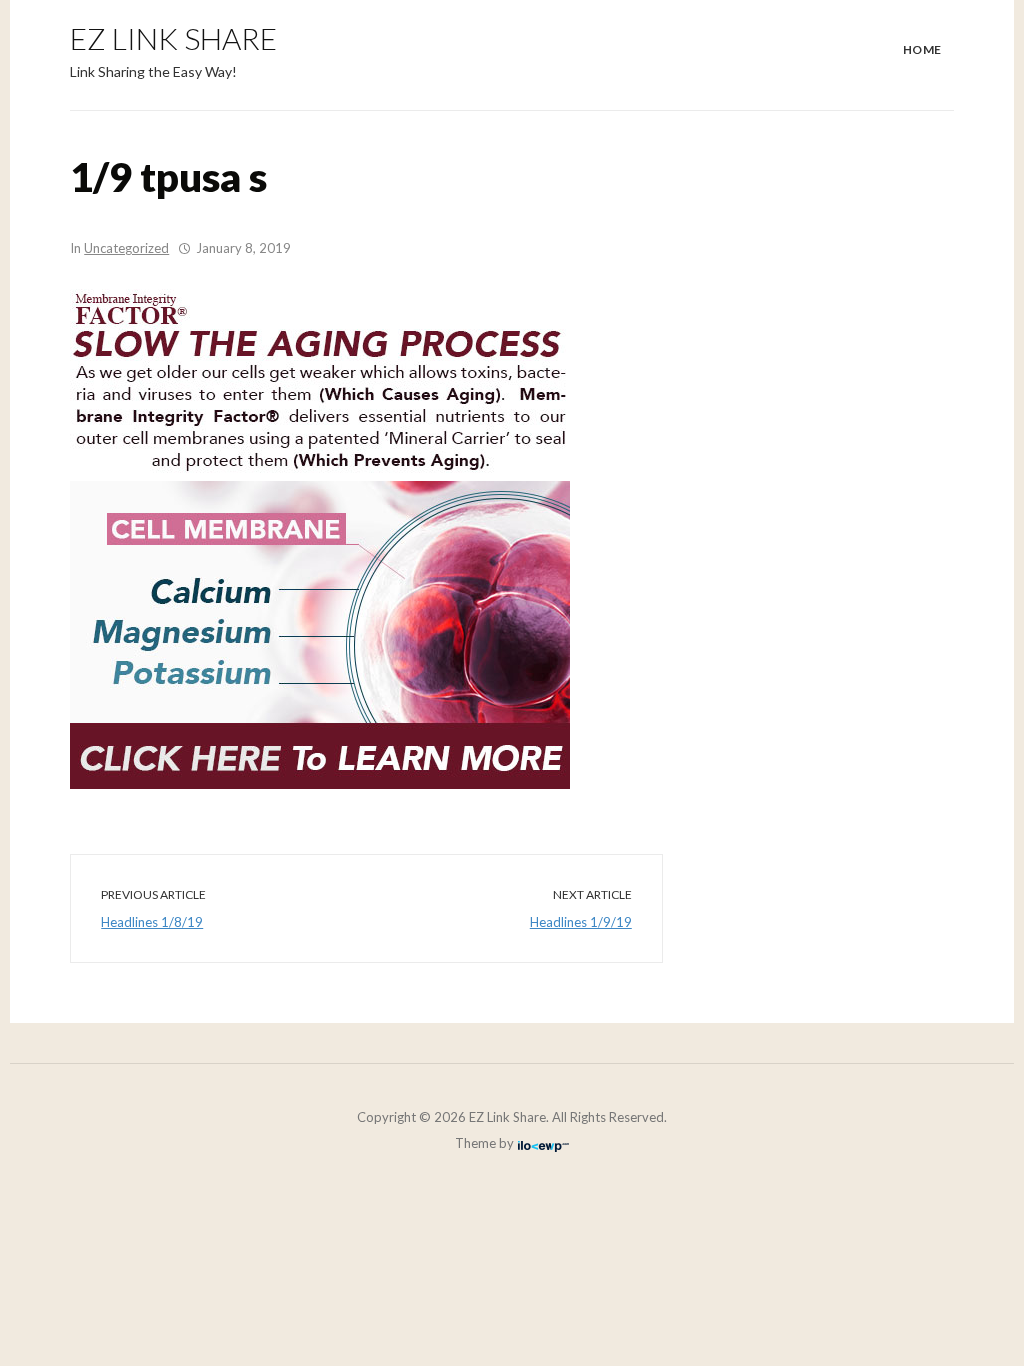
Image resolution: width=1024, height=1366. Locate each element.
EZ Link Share (173, 38)
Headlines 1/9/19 (581, 922)
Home (922, 49)
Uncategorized (126, 248)
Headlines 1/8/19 (152, 922)
